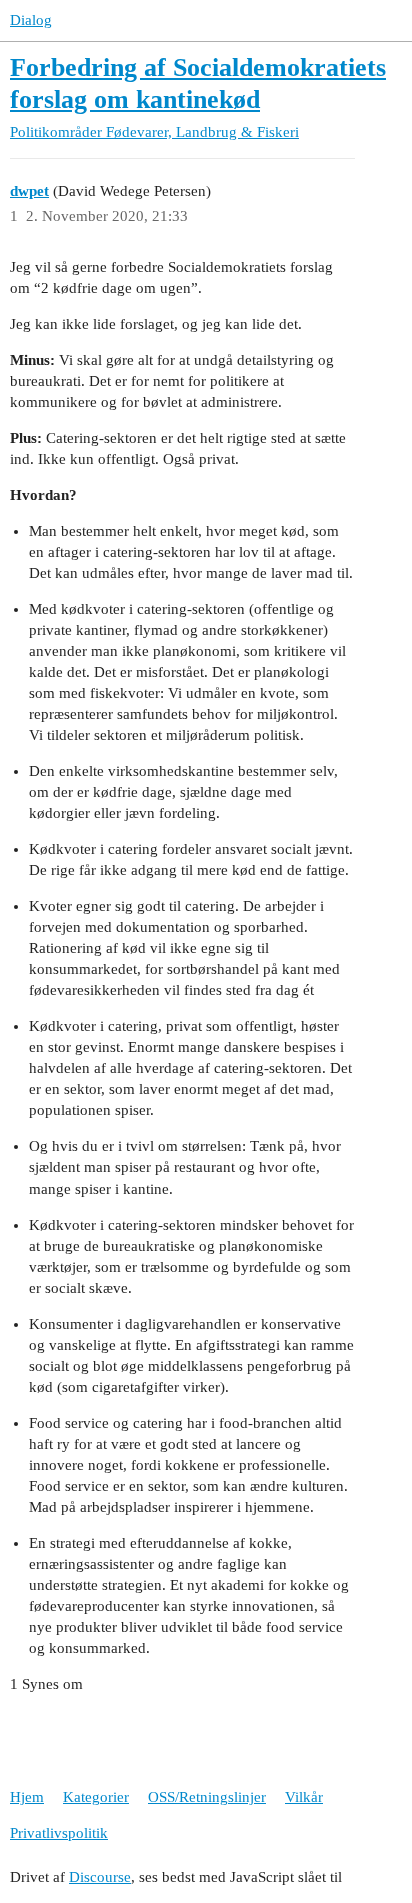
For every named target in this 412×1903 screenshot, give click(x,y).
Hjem (27, 1797)
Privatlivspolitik (59, 1833)
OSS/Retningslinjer (207, 1797)
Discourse (100, 1877)
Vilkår (304, 1797)
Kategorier (96, 1797)
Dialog (31, 20)
